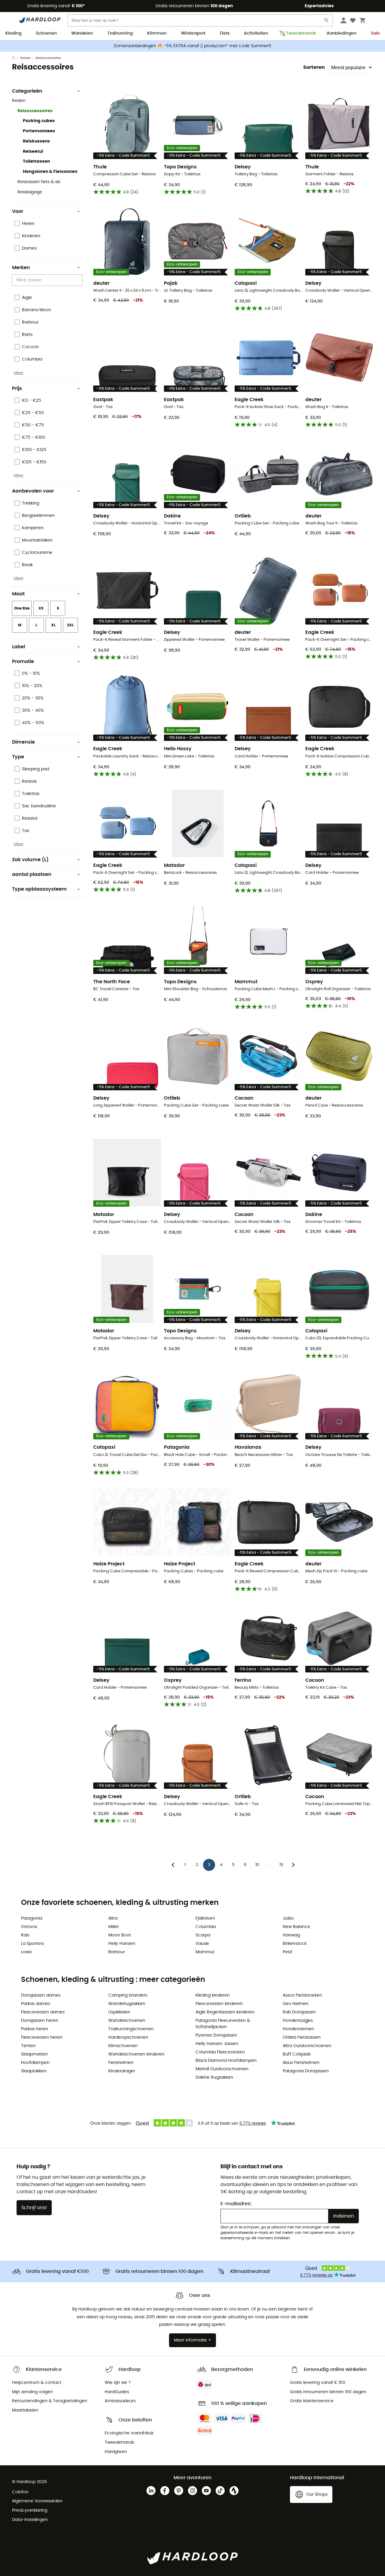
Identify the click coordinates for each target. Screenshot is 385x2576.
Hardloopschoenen (128, 2037)
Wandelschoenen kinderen (136, 2054)
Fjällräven (205, 1918)
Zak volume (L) (30, 860)
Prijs (17, 388)
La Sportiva (32, 1944)
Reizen (26, 58)
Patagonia (32, 1918)
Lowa (26, 1952)
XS (41, 608)
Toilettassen (36, 161)
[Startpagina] (16, 58)
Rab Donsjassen (299, 2012)
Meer (19, 373)
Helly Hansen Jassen (217, 2044)
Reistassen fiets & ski (39, 182)
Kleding (13, 33)
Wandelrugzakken (127, 2004)
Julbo (288, 1918)
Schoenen (46, 33)
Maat (18, 594)
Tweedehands (299, 33)
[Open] (79, 281)
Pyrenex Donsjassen (216, 2035)
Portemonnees (39, 131)
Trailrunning (120, 33)
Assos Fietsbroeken (302, 1995)
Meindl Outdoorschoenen (222, 2069)
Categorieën (27, 91)
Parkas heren (35, 2029)
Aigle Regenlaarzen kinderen (225, 2012)
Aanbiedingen (342, 33)
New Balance (296, 1927)
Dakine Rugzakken (214, 2077)
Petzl (287, 1952)
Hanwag (291, 1935)
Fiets (225, 33)
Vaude (202, 1944)
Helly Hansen (122, 1944)
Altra (113, 1918)
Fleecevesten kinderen (219, 2004)
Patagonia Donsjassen (306, 2071)
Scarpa (203, 1935)
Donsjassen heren (40, 2021)
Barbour (117, 1952)
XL (53, 625)
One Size (22, 608)
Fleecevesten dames (43, 2012)
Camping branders (128, 1995)
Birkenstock (295, 1944)
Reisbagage (30, 192)
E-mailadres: (236, 2204)
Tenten (28, 2046)
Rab (25, 1935)
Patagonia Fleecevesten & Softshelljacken (223, 2024)
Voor (18, 211)
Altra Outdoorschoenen (307, 2046)
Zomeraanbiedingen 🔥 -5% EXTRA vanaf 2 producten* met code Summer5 (192, 46)
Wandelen (82, 33)
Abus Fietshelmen (301, 2063)
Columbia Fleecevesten (220, 2052)
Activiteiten (256, 33)
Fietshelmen (121, 2063)
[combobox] (48, 280)
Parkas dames (36, 2004)
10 (257, 1865)
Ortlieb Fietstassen (302, 2037)
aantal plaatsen (32, 874)
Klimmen (157, 33)
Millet (114, 1927)
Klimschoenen (123, 2046)
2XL (70, 625)
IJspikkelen (119, 2012)
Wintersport (193, 33)
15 (281, 1865)
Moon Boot (120, 1935)
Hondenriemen (298, 2029)
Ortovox (29, 1927)
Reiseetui (33, 152)
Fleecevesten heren (42, 2037)
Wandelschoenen (127, 2021)
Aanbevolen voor (33, 491)
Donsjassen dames (41, 1995)
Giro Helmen (296, 2004)
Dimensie (23, 742)
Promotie (23, 662)
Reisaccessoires (35, 111)
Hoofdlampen (35, 2063)
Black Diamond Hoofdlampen (226, 2061)
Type (18, 757)
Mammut (205, 1952)
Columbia (206, 1927)
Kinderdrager (122, 2071)
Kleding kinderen (213, 1995)
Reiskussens (36, 141)
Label (18, 647)
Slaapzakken (34, 2071)
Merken (21, 268)
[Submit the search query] (327, 21)
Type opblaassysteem (39, 889)
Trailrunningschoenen (131, 2029)
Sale (375, 33)
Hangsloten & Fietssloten (50, 172)
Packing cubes (39, 121)
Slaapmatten (34, 2054)
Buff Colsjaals (297, 2054)
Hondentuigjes (298, 2021)
